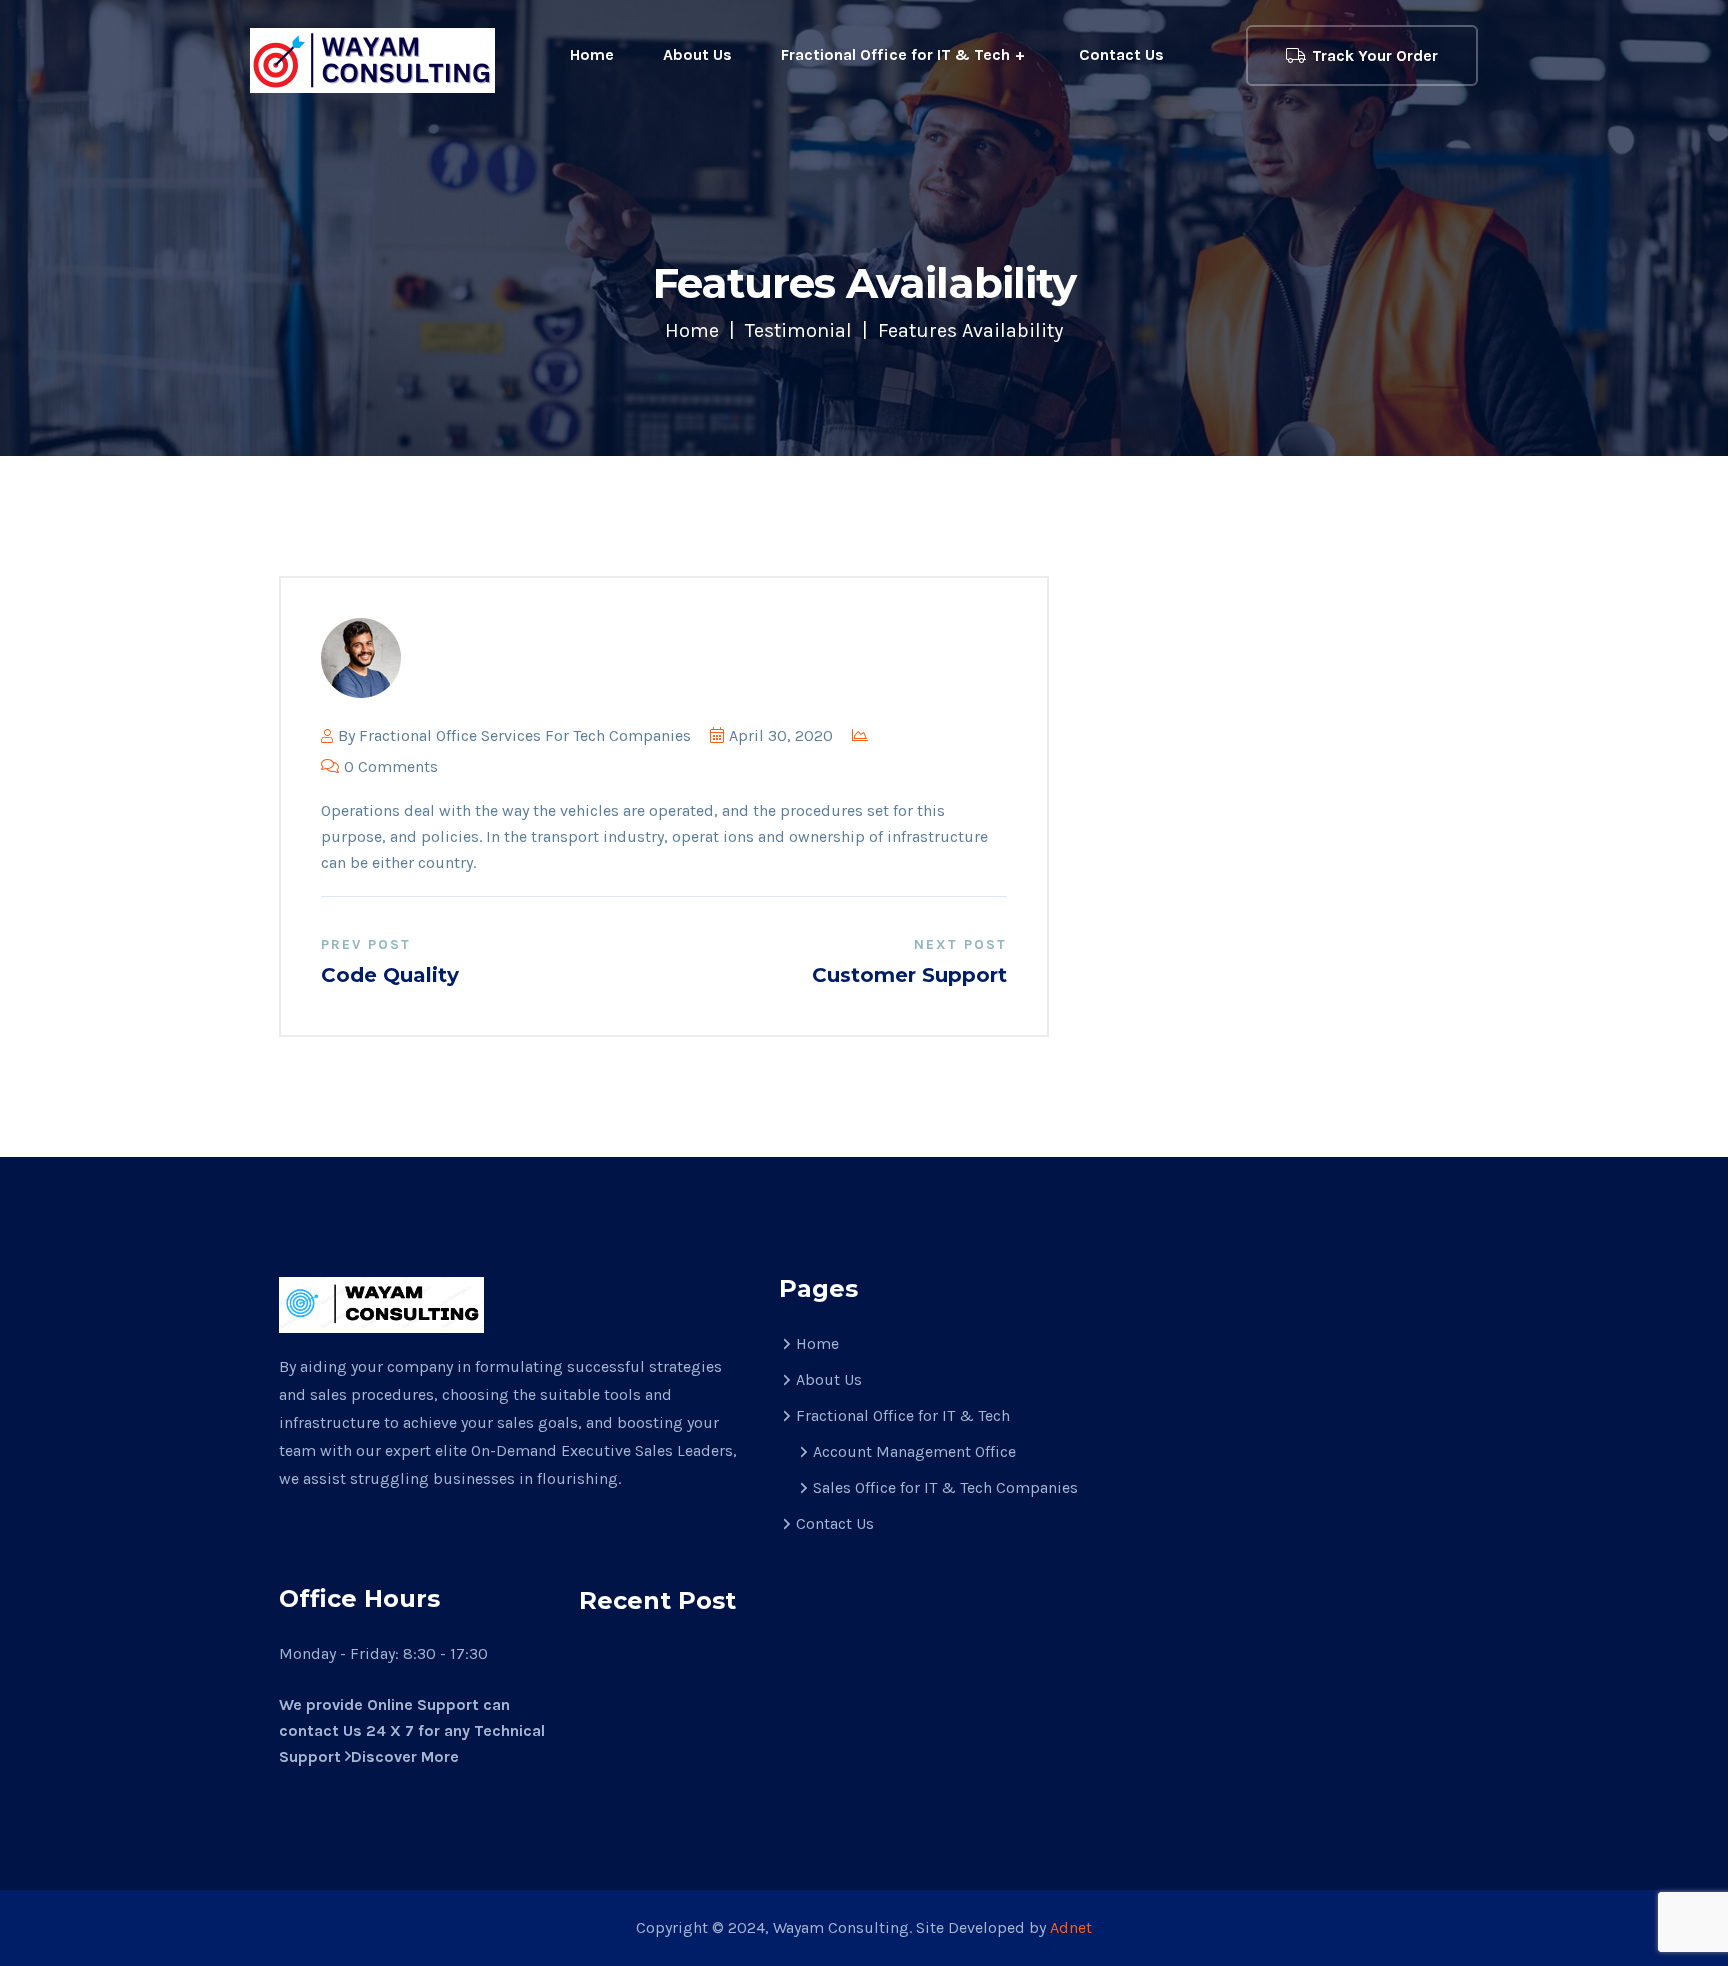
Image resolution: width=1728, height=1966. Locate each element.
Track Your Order (1375, 55)
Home (592, 54)
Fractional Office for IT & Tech (895, 54)
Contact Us (1121, 54)
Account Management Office (914, 1451)
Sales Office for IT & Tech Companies (945, 1487)
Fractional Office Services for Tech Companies (525, 735)
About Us (697, 54)
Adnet (1071, 1927)
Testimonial (798, 330)
